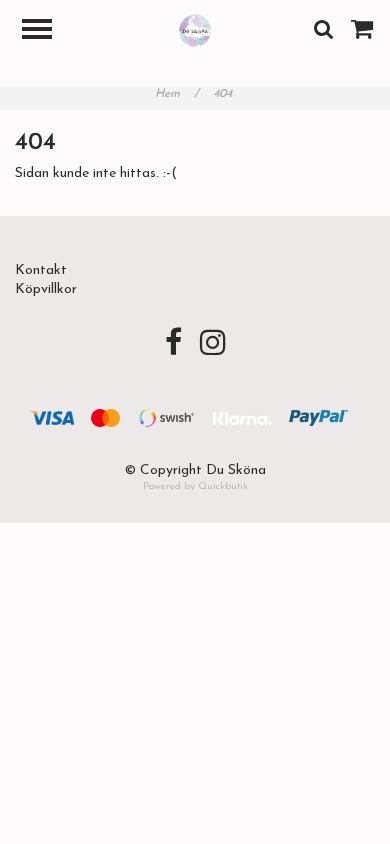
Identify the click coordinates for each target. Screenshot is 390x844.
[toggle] (47, 31)
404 (224, 94)
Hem (177, 94)
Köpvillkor (46, 289)
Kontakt (41, 270)
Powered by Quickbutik (195, 486)
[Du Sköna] (195, 29)
